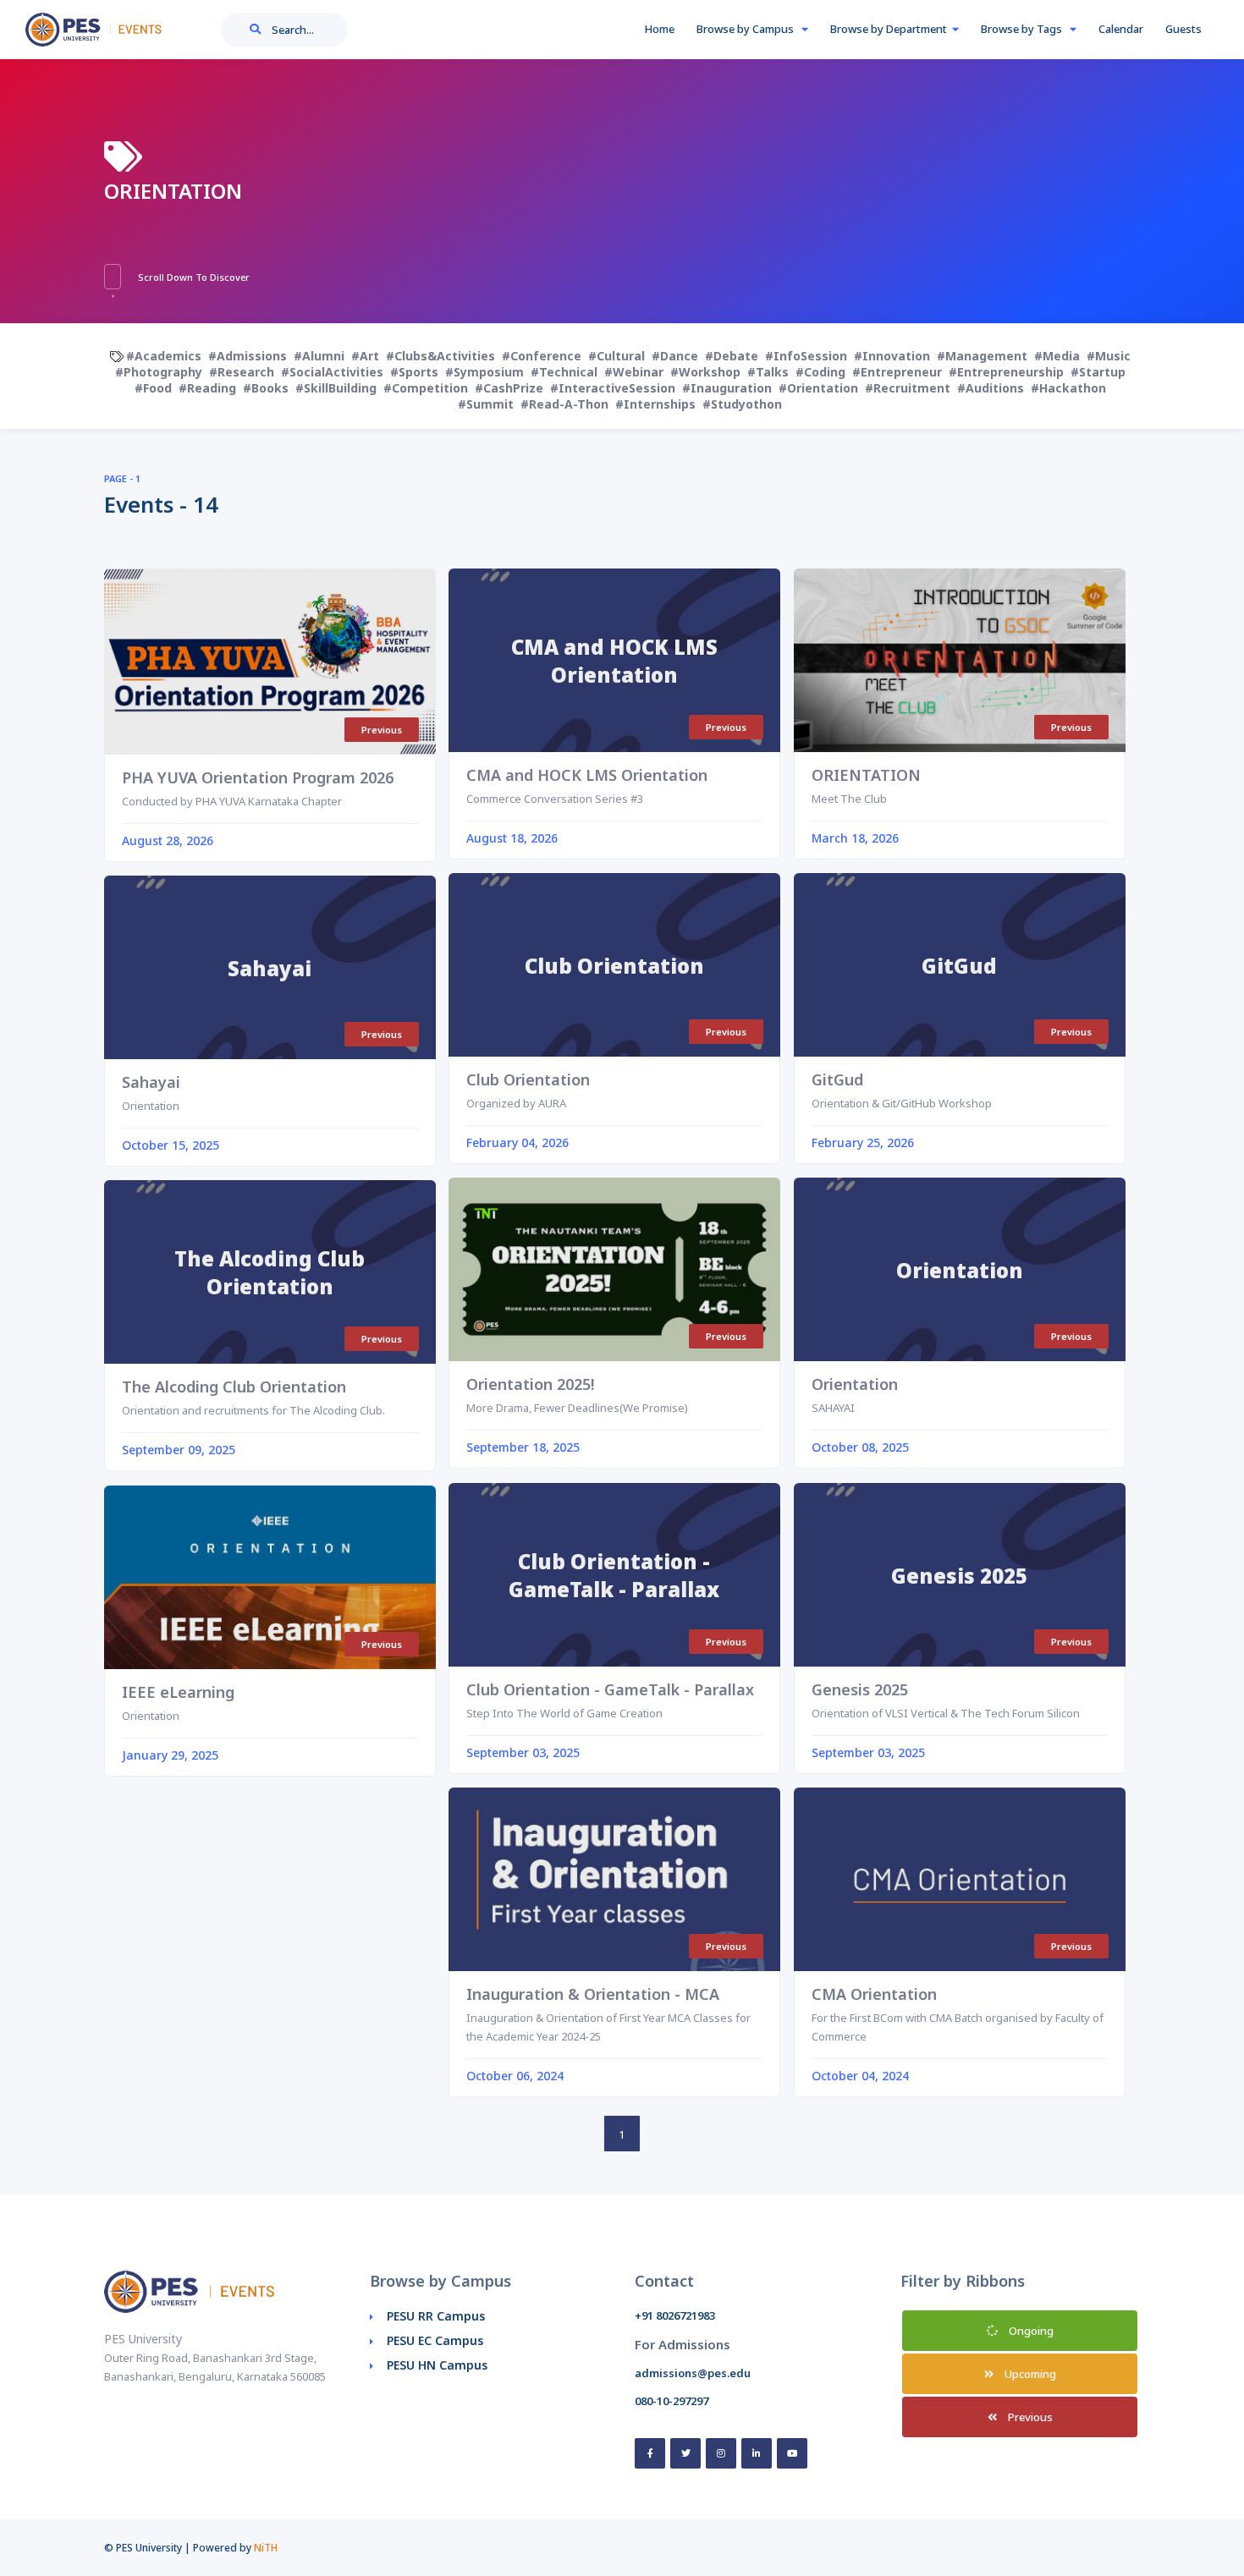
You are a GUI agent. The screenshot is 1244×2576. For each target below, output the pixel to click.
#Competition (426, 388)
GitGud (837, 1079)
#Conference (542, 356)
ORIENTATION (866, 775)
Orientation (855, 1384)
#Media (1057, 356)
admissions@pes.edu (693, 2373)
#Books (266, 388)
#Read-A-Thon (564, 404)
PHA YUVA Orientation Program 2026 (258, 777)
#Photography (159, 372)
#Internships (655, 404)
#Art (365, 356)
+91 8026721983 (675, 2315)
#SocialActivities (332, 372)
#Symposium (484, 372)
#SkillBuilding (336, 388)
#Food (153, 388)
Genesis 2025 (860, 1689)
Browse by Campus (746, 29)
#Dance (675, 356)
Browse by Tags (1023, 29)
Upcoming (1029, 2374)
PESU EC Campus (435, 2340)
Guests (1183, 29)
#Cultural (616, 356)
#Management (982, 356)
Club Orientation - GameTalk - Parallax (610, 1689)
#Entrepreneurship (1006, 372)
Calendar (1121, 29)
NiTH (266, 2548)
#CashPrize (509, 388)
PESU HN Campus (437, 2365)
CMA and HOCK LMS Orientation (587, 775)
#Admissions (248, 356)
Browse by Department (889, 29)
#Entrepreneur (897, 372)
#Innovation (892, 356)
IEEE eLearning (178, 1692)
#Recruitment (908, 388)
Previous (1029, 2417)
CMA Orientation (874, 1994)
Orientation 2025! (530, 1384)
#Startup (1098, 372)
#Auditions (991, 388)
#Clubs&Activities (440, 356)
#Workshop (705, 372)
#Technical (564, 372)
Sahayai (151, 1082)
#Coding (820, 372)
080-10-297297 (672, 2401)
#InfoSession (806, 356)
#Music (1109, 356)
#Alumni (319, 356)
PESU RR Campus (436, 2316)
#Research (242, 372)
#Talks (768, 372)
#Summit (486, 404)
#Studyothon (742, 404)
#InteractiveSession (613, 388)
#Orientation (818, 388)
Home (659, 29)
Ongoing (1030, 2331)
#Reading (207, 388)
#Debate (732, 356)
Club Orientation (528, 1079)
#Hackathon (1068, 388)
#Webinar (634, 372)
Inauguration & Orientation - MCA (593, 1994)
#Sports (414, 372)
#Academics (164, 356)
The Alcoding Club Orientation (234, 1387)
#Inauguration (727, 388)
